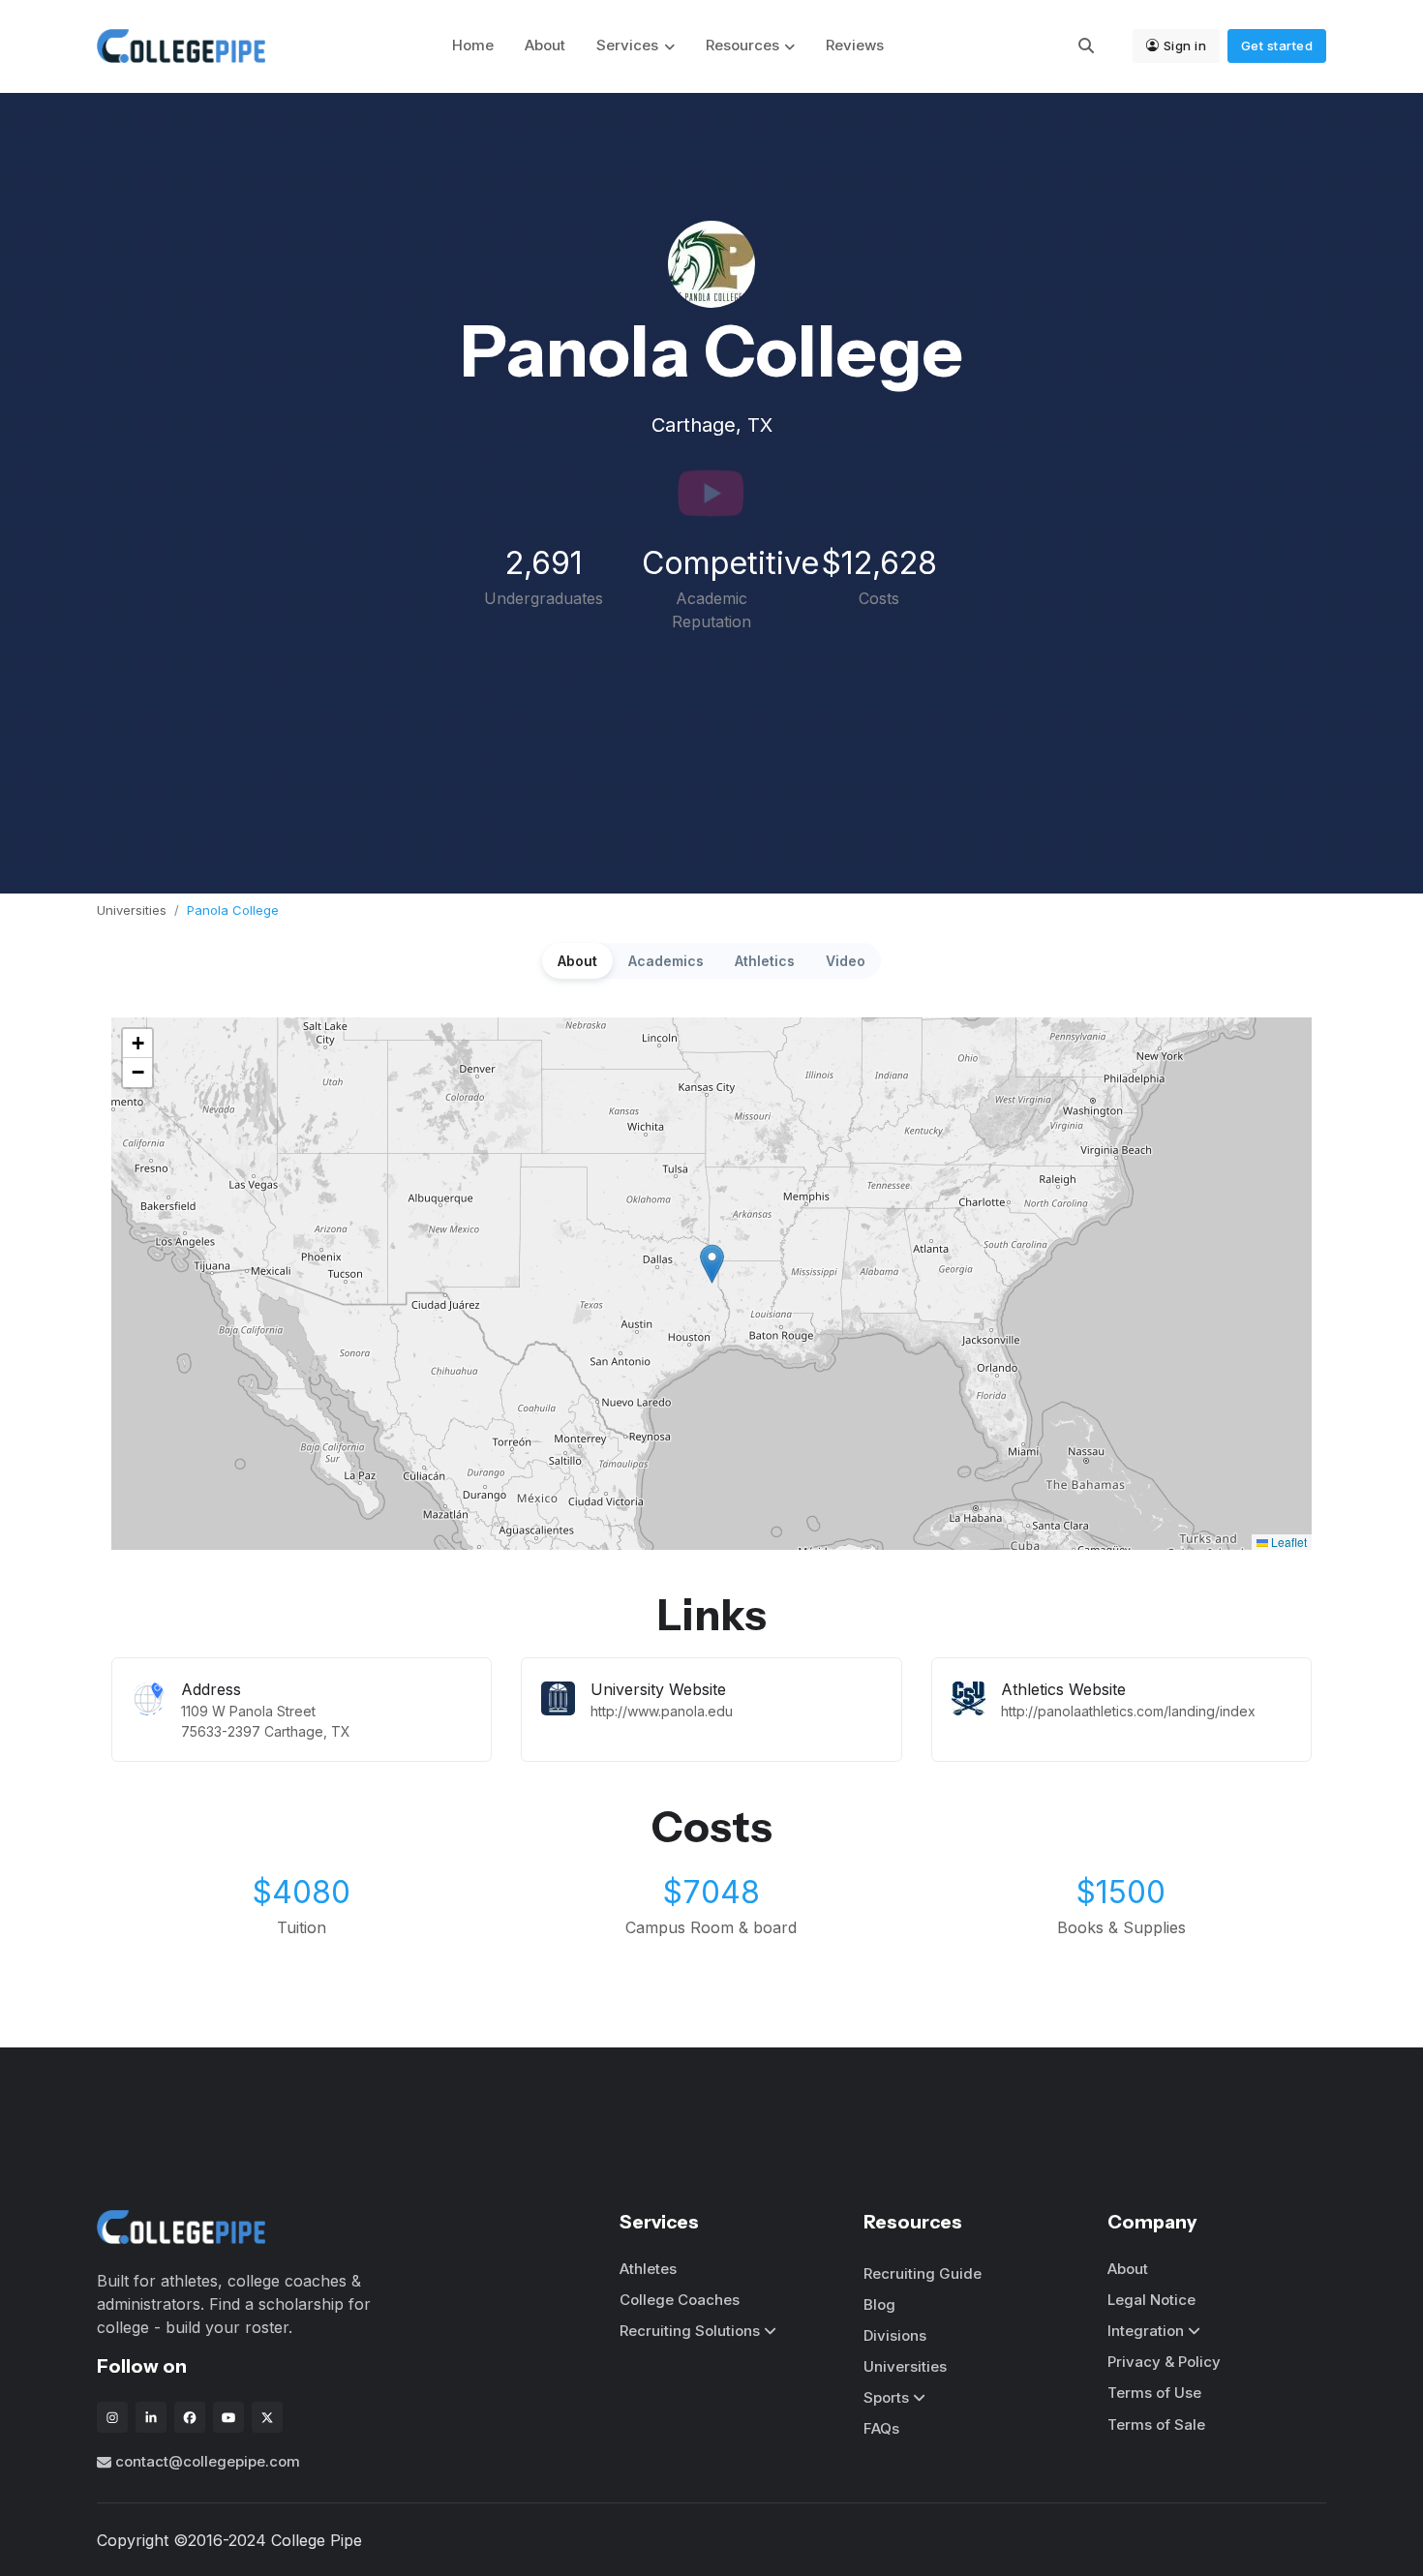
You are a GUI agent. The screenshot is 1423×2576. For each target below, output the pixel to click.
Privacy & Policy (1164, 2362)
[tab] (577, 961)
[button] (712, 1264)
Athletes (648, 2269)
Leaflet (1287, 1542)
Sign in (1185, 45)
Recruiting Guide (923, 2273)
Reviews (855, 45)
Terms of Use (1154, 2393)
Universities (132, 910)
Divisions (895, 2335)
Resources (742, 45)
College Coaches (680, 2300)
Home (473, 45)
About (545, 45)
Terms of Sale (1156, 2424)
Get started (1277, 45)
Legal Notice (1151, 2300)
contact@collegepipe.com (208, 2461)
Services (627, 45)
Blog (879, 2304)
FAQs (881, 2428)
